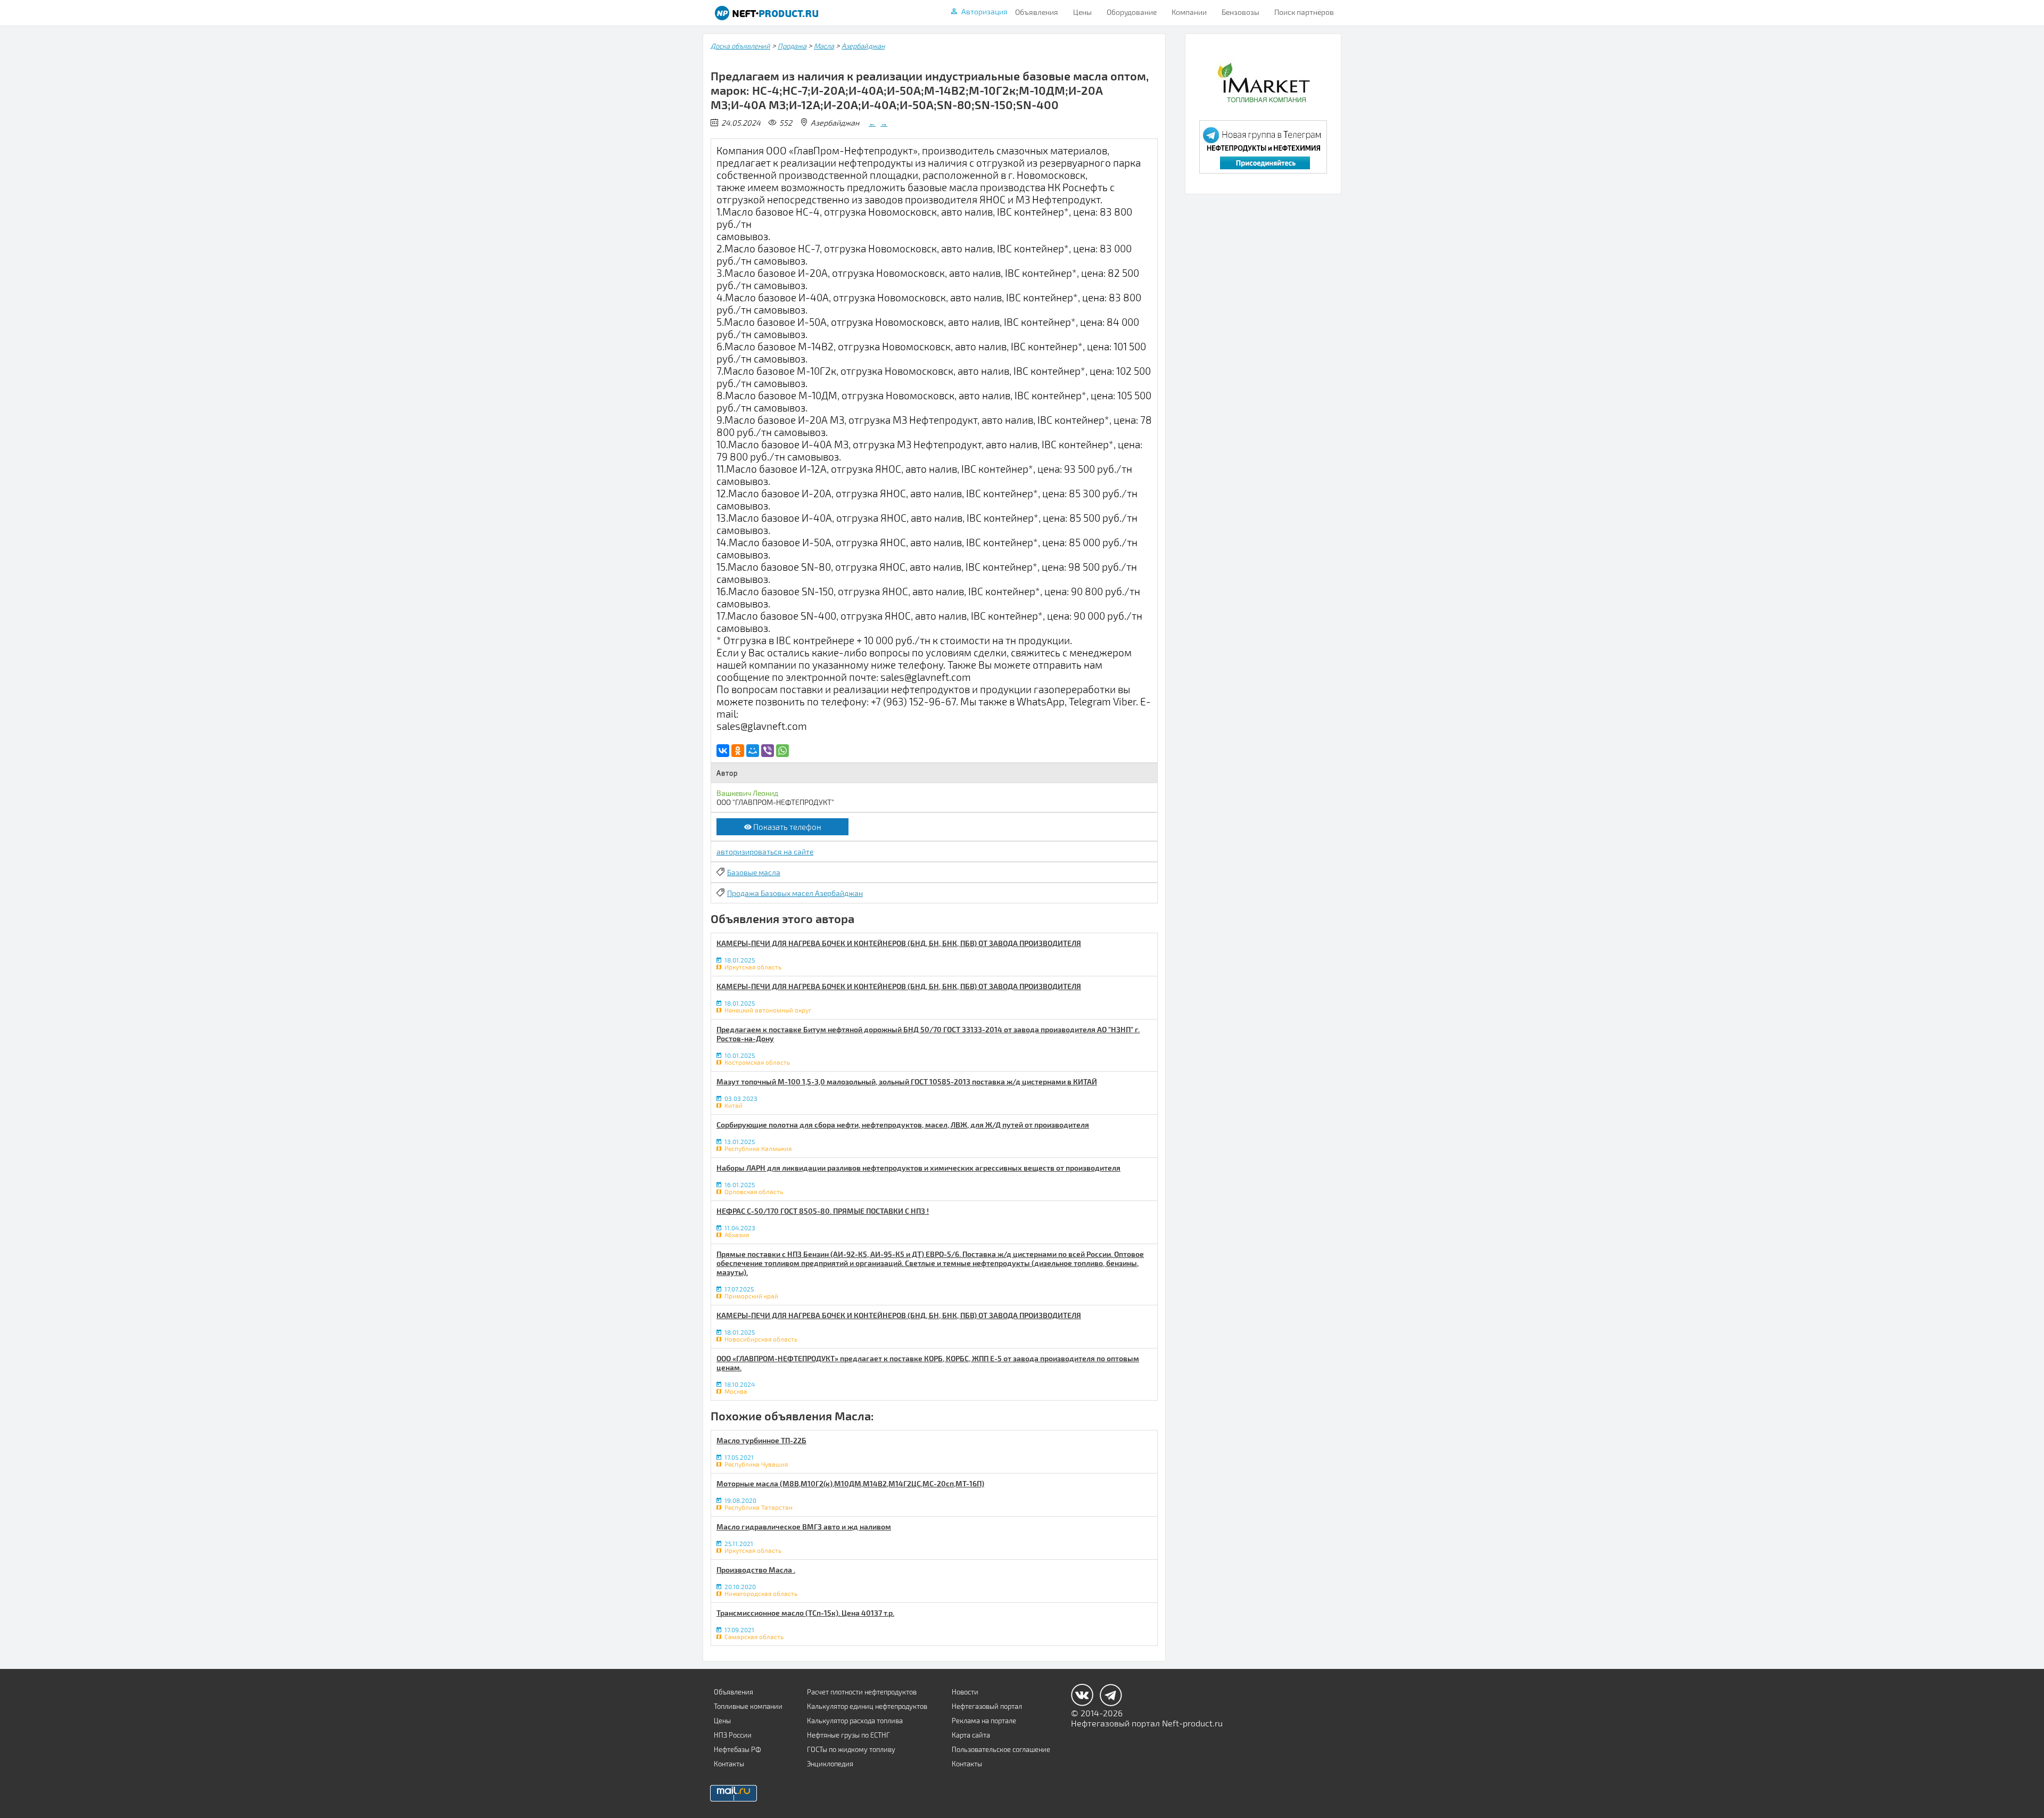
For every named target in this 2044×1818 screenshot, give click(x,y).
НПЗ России (733, 1735)
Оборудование (1132, 12)
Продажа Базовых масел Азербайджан (795, 893)
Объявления (1037, 12)
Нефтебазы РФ (737, 1749)
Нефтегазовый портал (987, 1706)
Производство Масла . (756, 1570)
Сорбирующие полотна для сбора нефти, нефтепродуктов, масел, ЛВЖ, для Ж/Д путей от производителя (903, 1125)
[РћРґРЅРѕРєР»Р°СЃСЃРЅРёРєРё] (738, 751)
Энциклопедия (830, 1764)
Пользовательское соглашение (1001, 1749)
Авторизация (984, 11)
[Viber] (768, 751)
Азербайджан (863, 46)
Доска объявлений (740, 46)
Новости (965, 1692)
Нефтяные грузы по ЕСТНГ (848, 1735)
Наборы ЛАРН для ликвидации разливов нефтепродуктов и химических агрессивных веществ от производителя (918, 1168)
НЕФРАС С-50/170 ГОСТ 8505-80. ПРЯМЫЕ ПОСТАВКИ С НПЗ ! (823, 1211)
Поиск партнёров (1304, 12)
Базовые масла (754, 872)
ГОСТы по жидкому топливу (851, 1749)
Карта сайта (971, 1735)
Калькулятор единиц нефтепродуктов (867, 1706)
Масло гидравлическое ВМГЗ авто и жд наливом (804, 1527)
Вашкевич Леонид (747, 793)
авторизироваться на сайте (765, 852)
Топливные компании (748, 1706)
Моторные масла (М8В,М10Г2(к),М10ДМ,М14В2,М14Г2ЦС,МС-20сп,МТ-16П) (850, 1483)
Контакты (729, 1764)
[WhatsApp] (782, 751)
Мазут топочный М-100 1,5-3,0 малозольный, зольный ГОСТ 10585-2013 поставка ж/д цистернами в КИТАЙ (907, 1081)
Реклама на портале (984, 1721)
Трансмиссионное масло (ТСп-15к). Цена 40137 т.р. (805, 1613)
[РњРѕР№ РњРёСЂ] (753, 751)
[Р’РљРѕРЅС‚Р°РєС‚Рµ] (723, 751)
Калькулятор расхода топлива (855, 1721)
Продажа (792, 46)
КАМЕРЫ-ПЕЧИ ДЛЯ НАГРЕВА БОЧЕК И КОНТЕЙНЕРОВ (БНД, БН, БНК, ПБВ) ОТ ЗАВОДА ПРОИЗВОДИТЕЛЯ (899, 943)
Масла (824, 46)
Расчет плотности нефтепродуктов (862, 1692)
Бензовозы (1241, 12)
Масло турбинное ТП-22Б (761, 1440)
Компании (1189, 12)
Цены (1082, 12)
